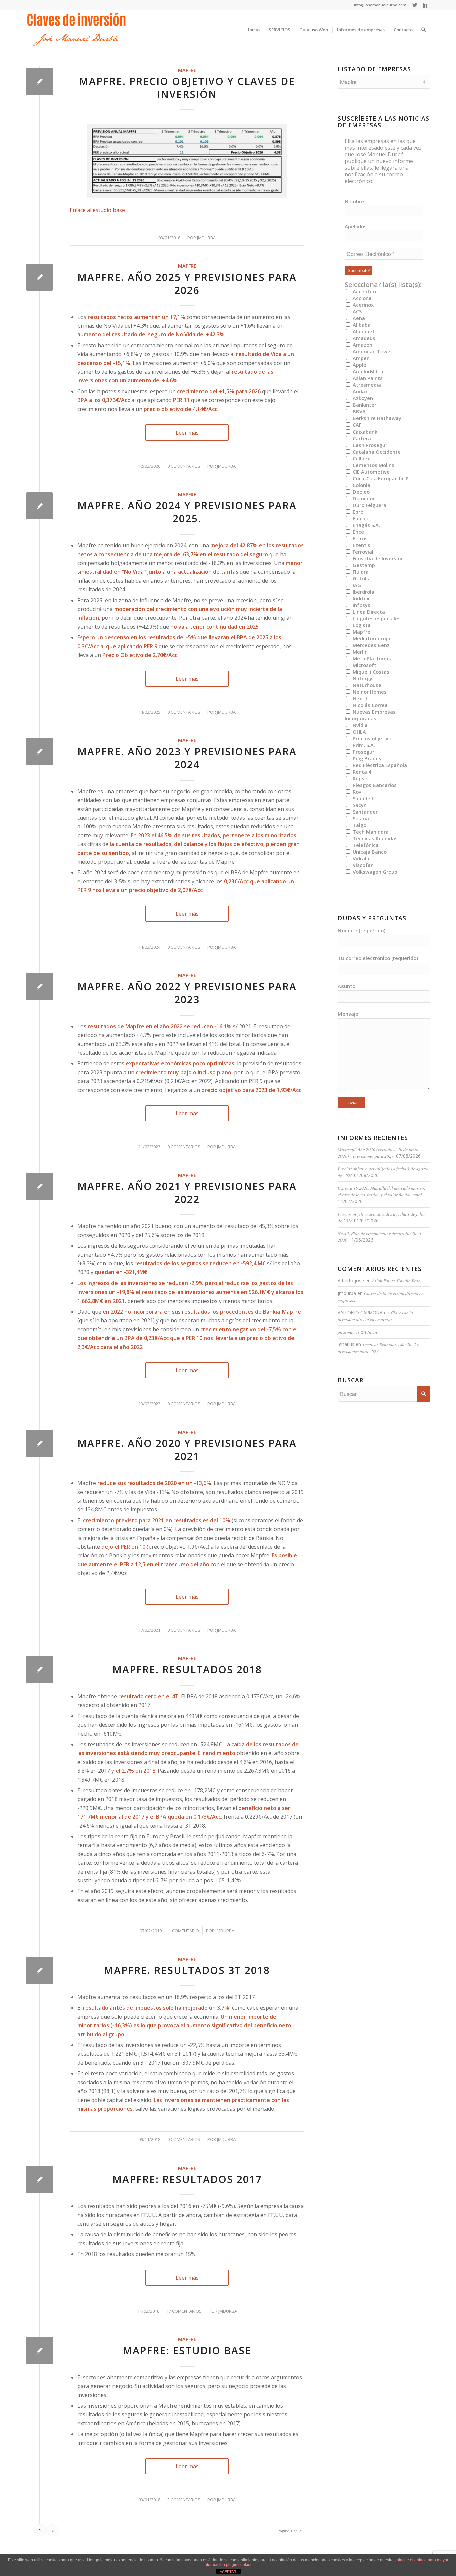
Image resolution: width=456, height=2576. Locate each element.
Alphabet (363, 331)
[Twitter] (415, 5)
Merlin (359, 652)
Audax (359, 391)
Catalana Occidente (376, 452)
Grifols (360, 578)
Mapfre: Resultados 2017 (187, 2179)
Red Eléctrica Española (379, 765)
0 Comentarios (184, 466)
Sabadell (362, 798)
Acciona (361, 298)
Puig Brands (366, 758)
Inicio (373, 1332)
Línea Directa (368, 612)
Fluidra (360, 572)
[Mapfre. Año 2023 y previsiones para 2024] (40, 751)
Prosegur (363, 752)
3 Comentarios (184, 2500)
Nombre (354, 201)
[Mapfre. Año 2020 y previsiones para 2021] (40, 1443)
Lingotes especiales (376, 618)
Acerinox (362, 305)
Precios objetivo (371, 738)
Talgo (359, 825)
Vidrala (360, 858)
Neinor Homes (369, 692)
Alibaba (361, 325)
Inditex (360, 598)
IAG (356, 585)
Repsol (360, 778)
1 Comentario (184, 1931)
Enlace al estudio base (97, 210)
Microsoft (364, 665)
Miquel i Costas (370, 672)
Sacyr (358, 805)
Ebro (357, 512)
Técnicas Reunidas (374, 838)
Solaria (360, 818)
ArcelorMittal (368, 371)
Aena (358, 318)
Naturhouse (366, 685)
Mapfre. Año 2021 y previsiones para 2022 (187, 1193)
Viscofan (362, 865)
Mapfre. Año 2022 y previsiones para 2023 (187, 993)
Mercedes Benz (370, 645)
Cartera (361, 438)
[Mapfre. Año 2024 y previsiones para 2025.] (40, 506)
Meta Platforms (371, 658)
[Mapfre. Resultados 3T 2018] (40, 1971)
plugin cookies (239, 2565)
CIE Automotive (370, 472)
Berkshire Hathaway (376, 418)
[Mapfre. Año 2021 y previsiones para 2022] (40, 1187)
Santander (364, 812)
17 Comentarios (184, 2311)
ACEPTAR (228, 2572)
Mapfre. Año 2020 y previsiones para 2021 (187, 1450)
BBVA (358, 411)
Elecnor (361, 518)
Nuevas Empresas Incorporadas (370, 715)
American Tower (372, 351)
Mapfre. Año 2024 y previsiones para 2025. (187, 512)
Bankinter (364, 405)
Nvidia (359, 725)
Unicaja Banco (369, 852)
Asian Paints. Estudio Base (396, 1281)
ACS (356, 311)
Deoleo (360, 492)
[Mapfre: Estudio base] (40, 2350)
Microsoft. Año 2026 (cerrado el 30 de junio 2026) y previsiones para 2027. (378, 1153)
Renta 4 (361, 772)
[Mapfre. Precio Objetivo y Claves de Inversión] (40, 82)
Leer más (187, 433)
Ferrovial (362, 552)
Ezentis (361, 545)
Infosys (361, 605)
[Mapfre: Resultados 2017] (40, 2179)
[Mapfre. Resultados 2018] (40, 1669)
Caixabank (364, 432)
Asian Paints (367, 378)
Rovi (357, 792)
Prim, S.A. (363, 745)
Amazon (362, 345)
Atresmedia (366, 385)
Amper (360, 358)
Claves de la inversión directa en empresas (375, 1316)
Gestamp (363, 565)
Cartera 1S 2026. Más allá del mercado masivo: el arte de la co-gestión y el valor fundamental (382, 1191)
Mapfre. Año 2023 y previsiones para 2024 (187, 758)
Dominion (363, 498)
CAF (356, 425)
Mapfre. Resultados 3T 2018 (187, 1970)
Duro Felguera (369, 505)
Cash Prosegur (369, 445)
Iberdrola (363, 592)
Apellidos (356, 226)
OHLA (359, 732)
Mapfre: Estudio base (187, 2350)
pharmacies (349, 1332)
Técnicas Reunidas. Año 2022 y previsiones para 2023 (378, 1347)
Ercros (359, 538)
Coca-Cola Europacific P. (381, 478)
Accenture (364, 291)
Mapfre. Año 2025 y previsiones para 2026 (187, 284)
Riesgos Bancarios (374, 785)
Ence (358, 532)
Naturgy (362, 678)
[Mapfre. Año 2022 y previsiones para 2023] (40, 987)
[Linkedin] (425, 5)
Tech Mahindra (370, 832)
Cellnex (361, 458)
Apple (359, 365)
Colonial (361, 485)
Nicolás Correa (369, 705)
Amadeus (363, 338)
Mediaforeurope (371, 638)
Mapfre (187, 70)
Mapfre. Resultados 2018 (187, 1669)
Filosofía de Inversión (377, 558)
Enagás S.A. (366, 525)
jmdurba (206, 238)
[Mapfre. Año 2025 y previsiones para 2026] (40, 277)
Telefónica (365, 845)
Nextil (359, 698)
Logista (361, 625)
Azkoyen (362, 398)
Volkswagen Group (374, 872)
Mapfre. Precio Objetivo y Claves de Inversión (187, 88)
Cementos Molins (373, 465)
